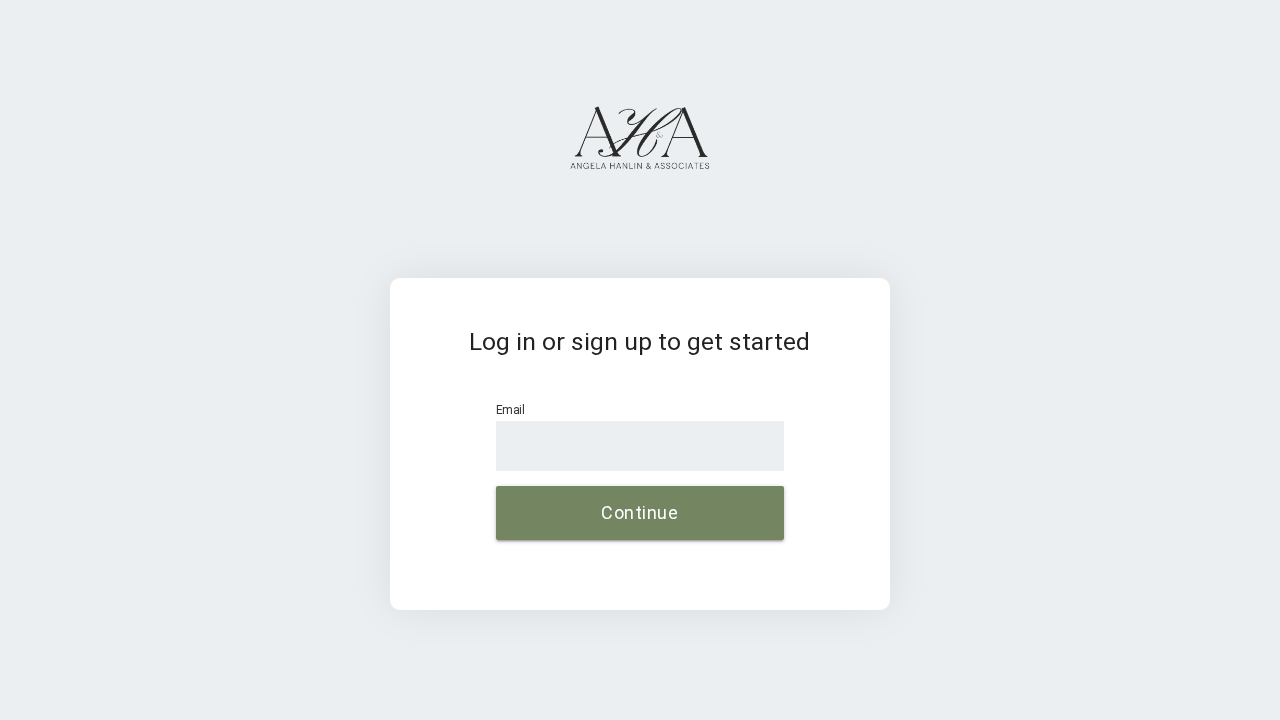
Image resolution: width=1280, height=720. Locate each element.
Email (510, 409)
